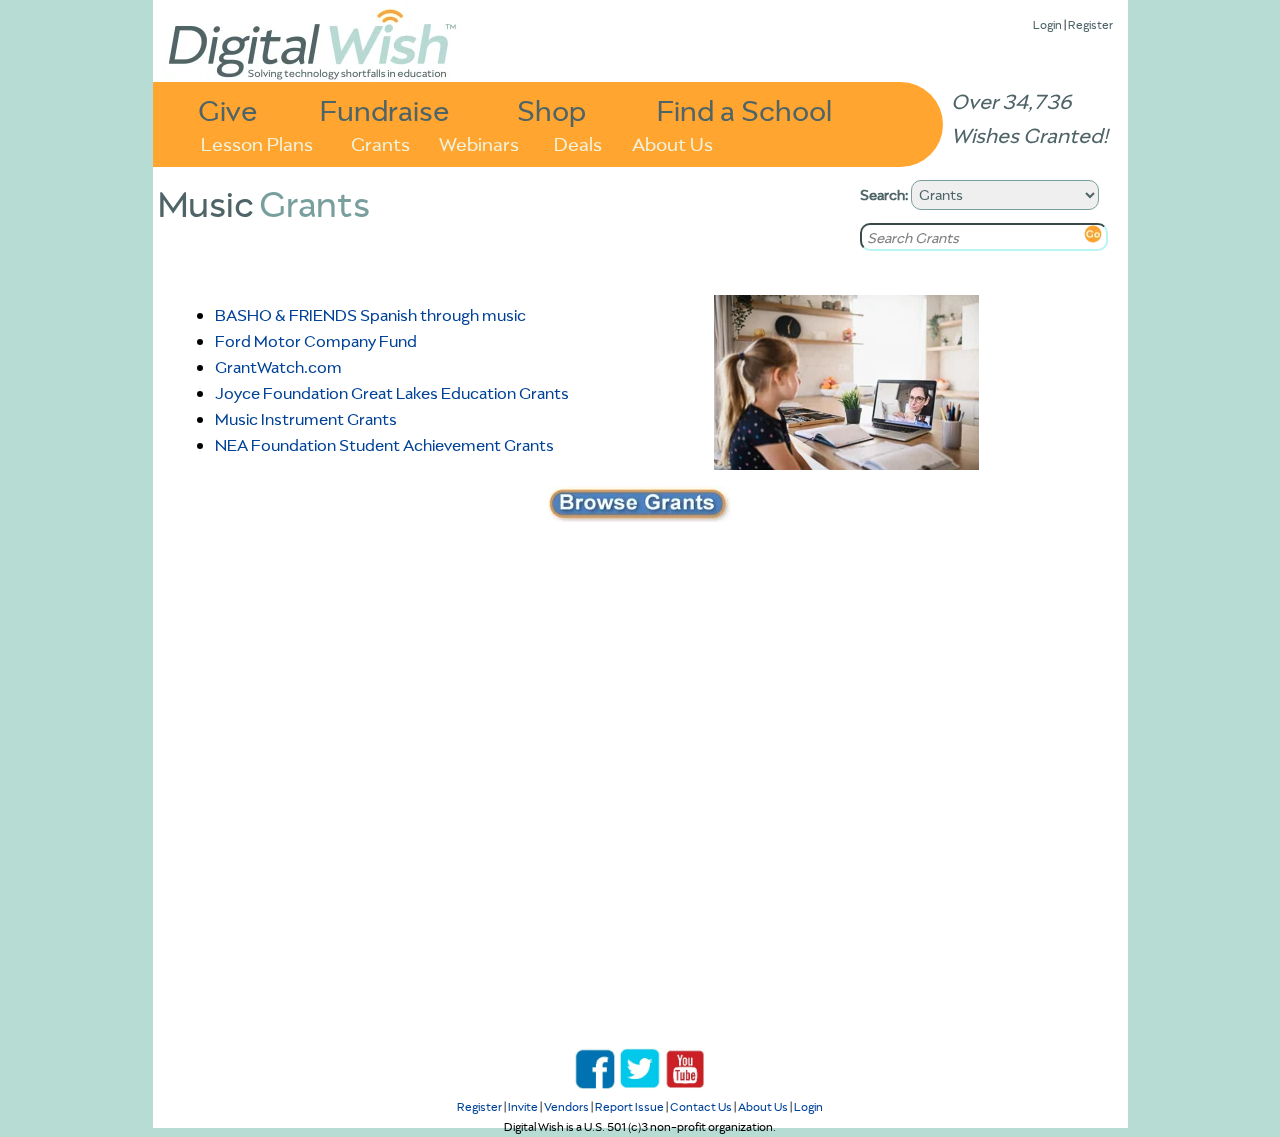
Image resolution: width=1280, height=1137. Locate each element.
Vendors (566, 1106)
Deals (578, 142)
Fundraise (385, 109)
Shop (551, 109)
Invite (523, 1106)
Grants (380, 142)
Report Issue (629, 1106)
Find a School (744, 109)
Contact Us (701, 1106)
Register (1090, 24)
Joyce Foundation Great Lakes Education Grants (392, 393)
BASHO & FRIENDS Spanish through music (370, 315)
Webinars (479, 142)
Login (1047, 24)
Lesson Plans (257, 142)
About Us (672, 142)
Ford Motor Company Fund (316, 341)
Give (228, 109)
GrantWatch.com (278, 367)
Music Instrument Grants (306, 419)
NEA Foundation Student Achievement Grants (384, 445)
